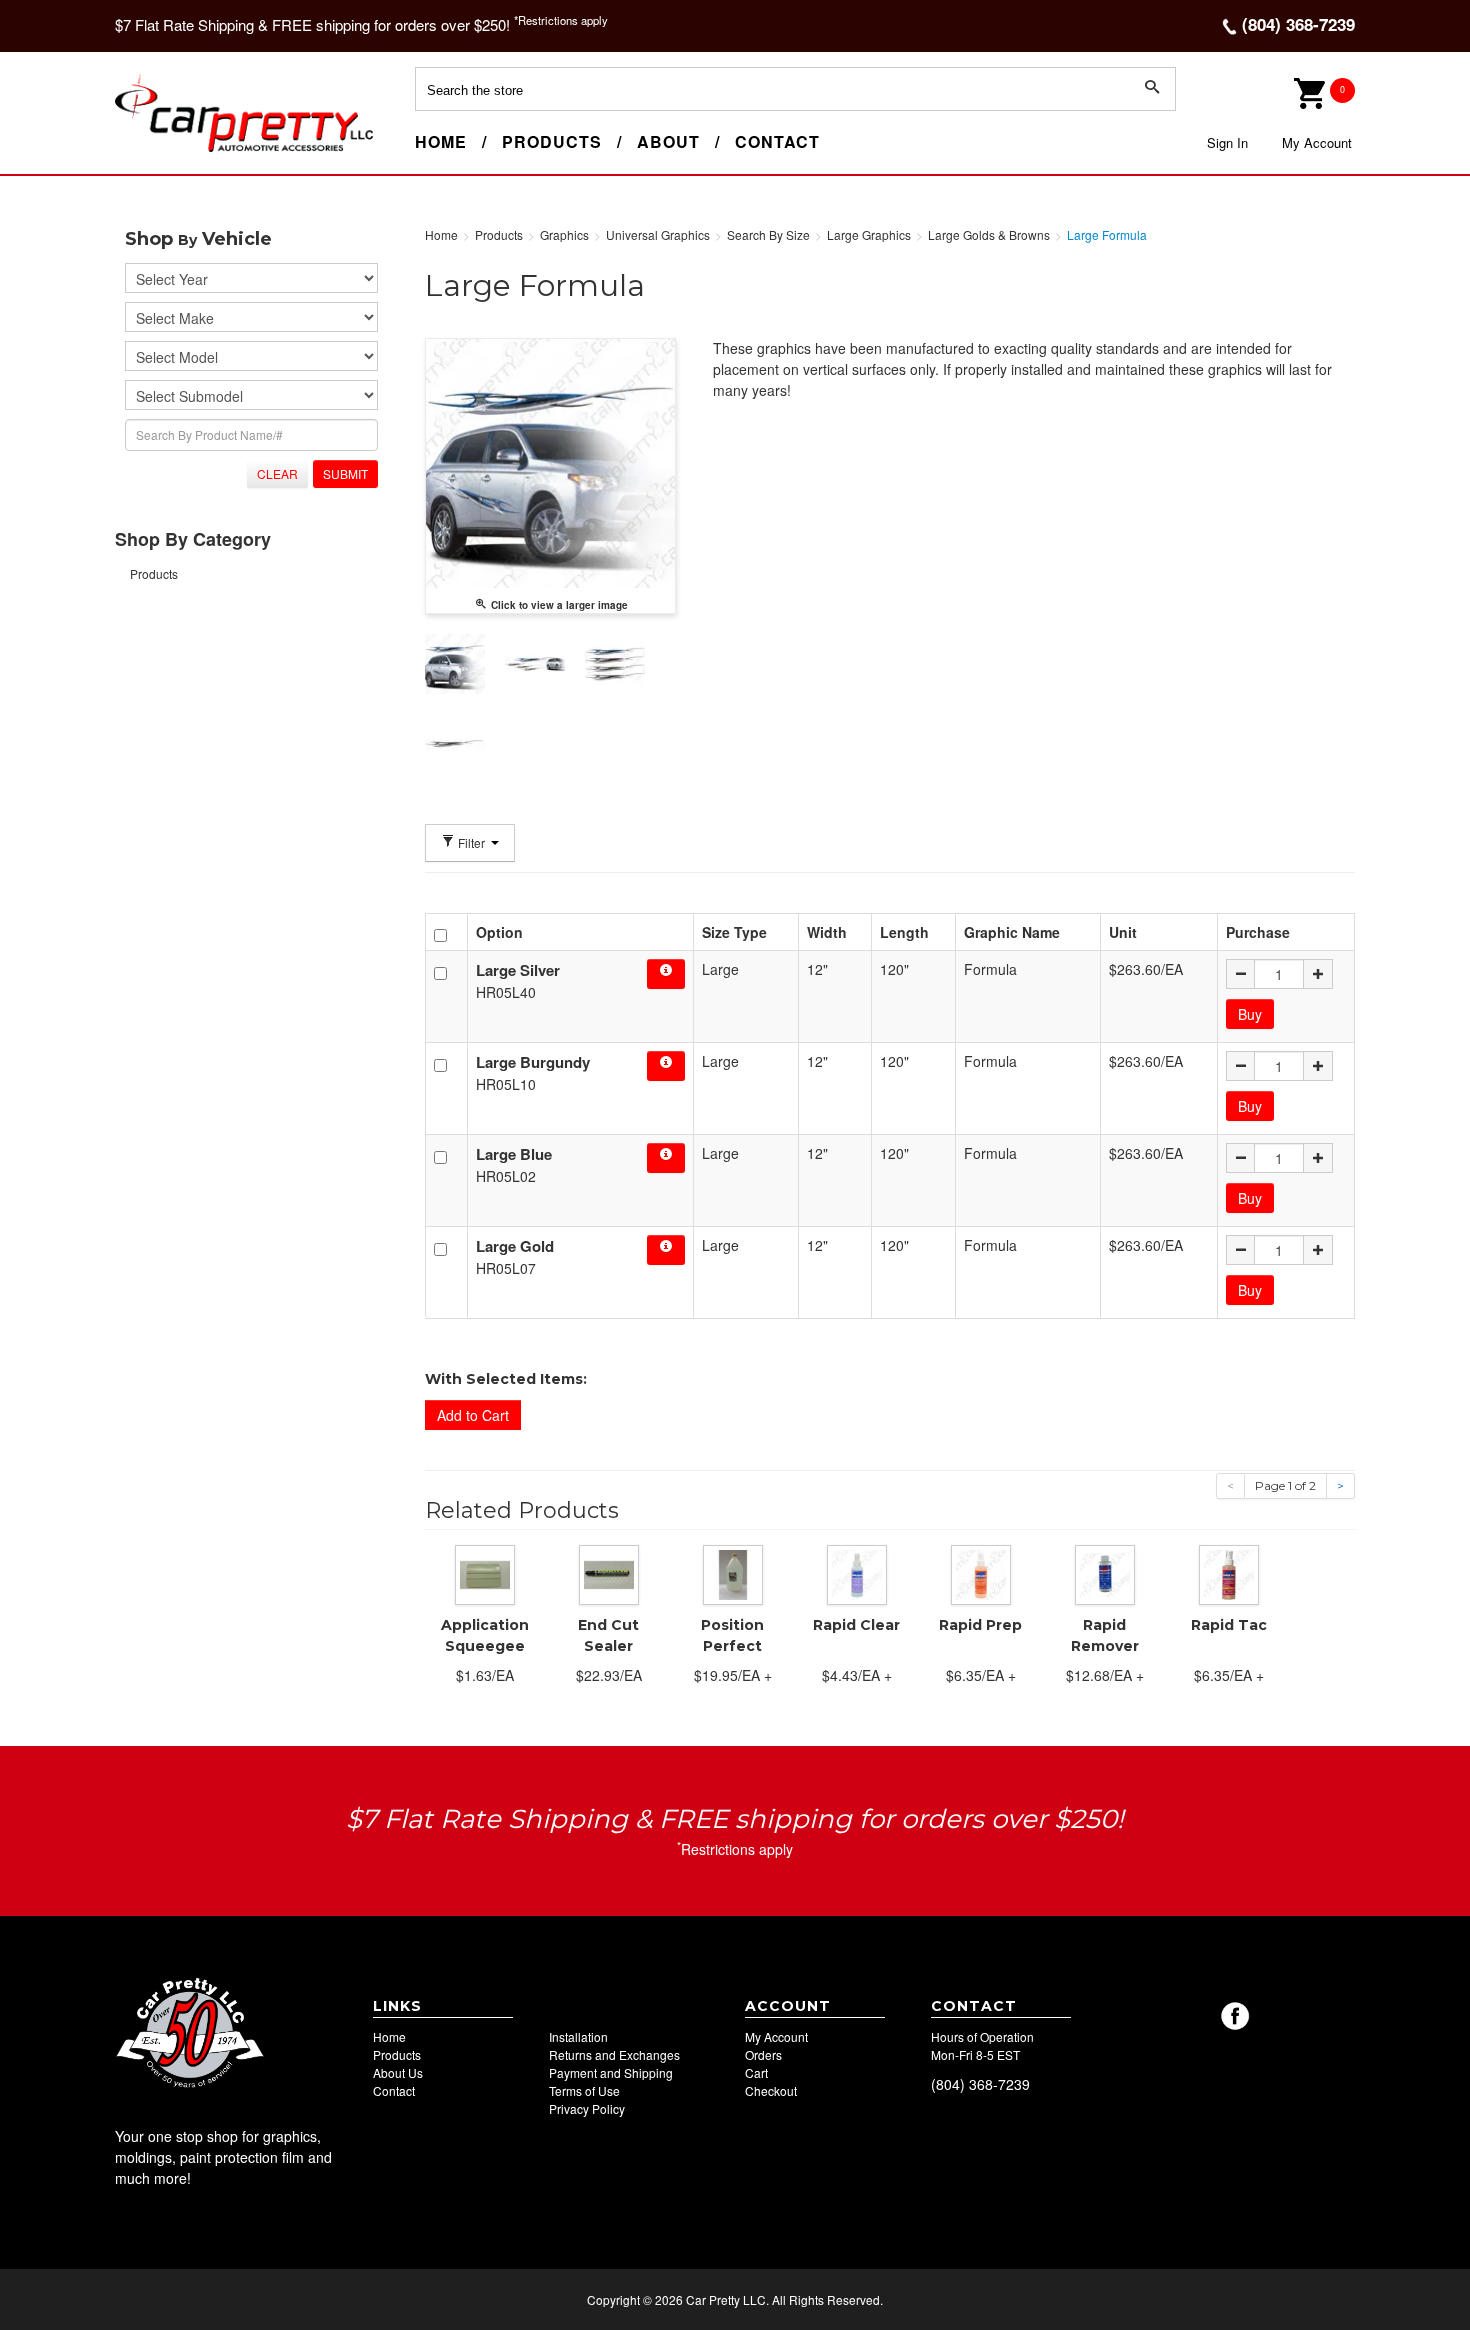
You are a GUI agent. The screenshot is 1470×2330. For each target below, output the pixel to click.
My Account (1317, 142)
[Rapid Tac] (1229, 1573)
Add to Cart (473, 1415)
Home (441, 141)
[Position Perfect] (733, 1573)
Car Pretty (151, 151)
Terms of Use (584, 2090)
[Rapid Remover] (1105, 1573)
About (668, 141)
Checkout (771, 2090)
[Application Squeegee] (485, 1573)
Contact (777, 141)
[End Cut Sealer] (609, 1573)
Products (552, 141)
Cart (756, 2072)
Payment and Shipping (611, 2072)
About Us (398, 2072)
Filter (471, 842)
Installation (578, 2036)
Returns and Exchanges (614, 2054)
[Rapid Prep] (981, 1573)
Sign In (1227, 142)
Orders (763, 2054)
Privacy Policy (587, 2108)
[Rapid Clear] (857, 1573)
